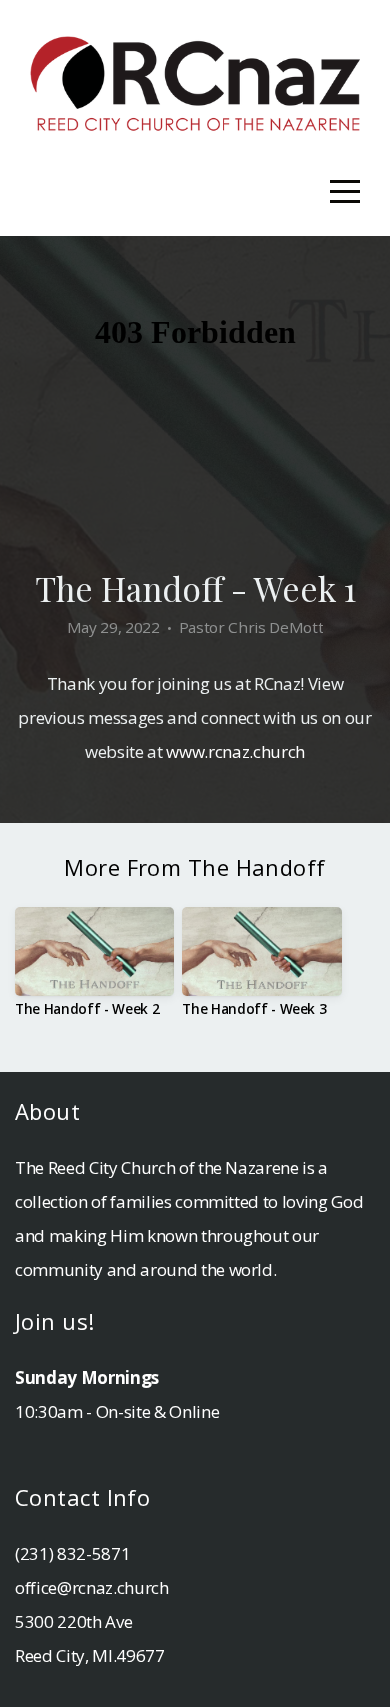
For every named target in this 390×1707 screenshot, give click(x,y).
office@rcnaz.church (92, 1587)
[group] (94, 970)
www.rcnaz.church (235, 751)
